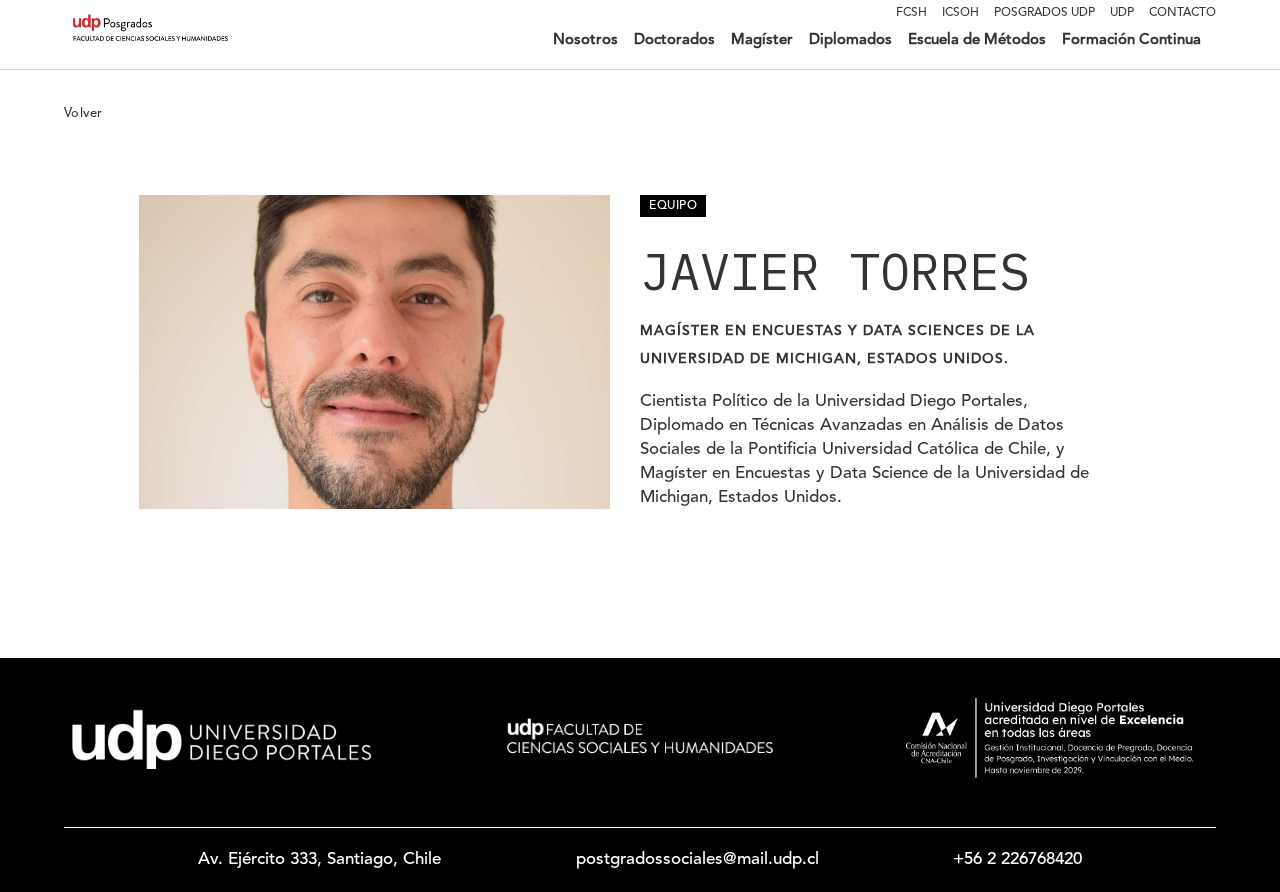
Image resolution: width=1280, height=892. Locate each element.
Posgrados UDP (1044, 13)
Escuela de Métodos (977, 40)
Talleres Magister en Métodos (1131, 83)
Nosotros (585, 40)
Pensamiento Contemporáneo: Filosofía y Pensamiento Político (850, 213)
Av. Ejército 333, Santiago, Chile (319, 859)
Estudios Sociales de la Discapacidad (773, 187)
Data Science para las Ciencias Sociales (779, 161)
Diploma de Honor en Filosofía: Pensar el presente (814, 265)
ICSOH (960, 13)
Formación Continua (1131, 40)
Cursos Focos (1083, 109)
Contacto (1182, 13)
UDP (1122, 13)
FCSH (911, 13)
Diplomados (850, 40)
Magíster (762, 40)
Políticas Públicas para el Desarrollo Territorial (800, 83)
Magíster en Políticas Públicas (626, 109)
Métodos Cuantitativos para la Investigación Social (815, 109)
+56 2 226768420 (1017, 859)
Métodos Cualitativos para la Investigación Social (810, 135)
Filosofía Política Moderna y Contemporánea (796, 239)
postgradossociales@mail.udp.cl (697, 859)
